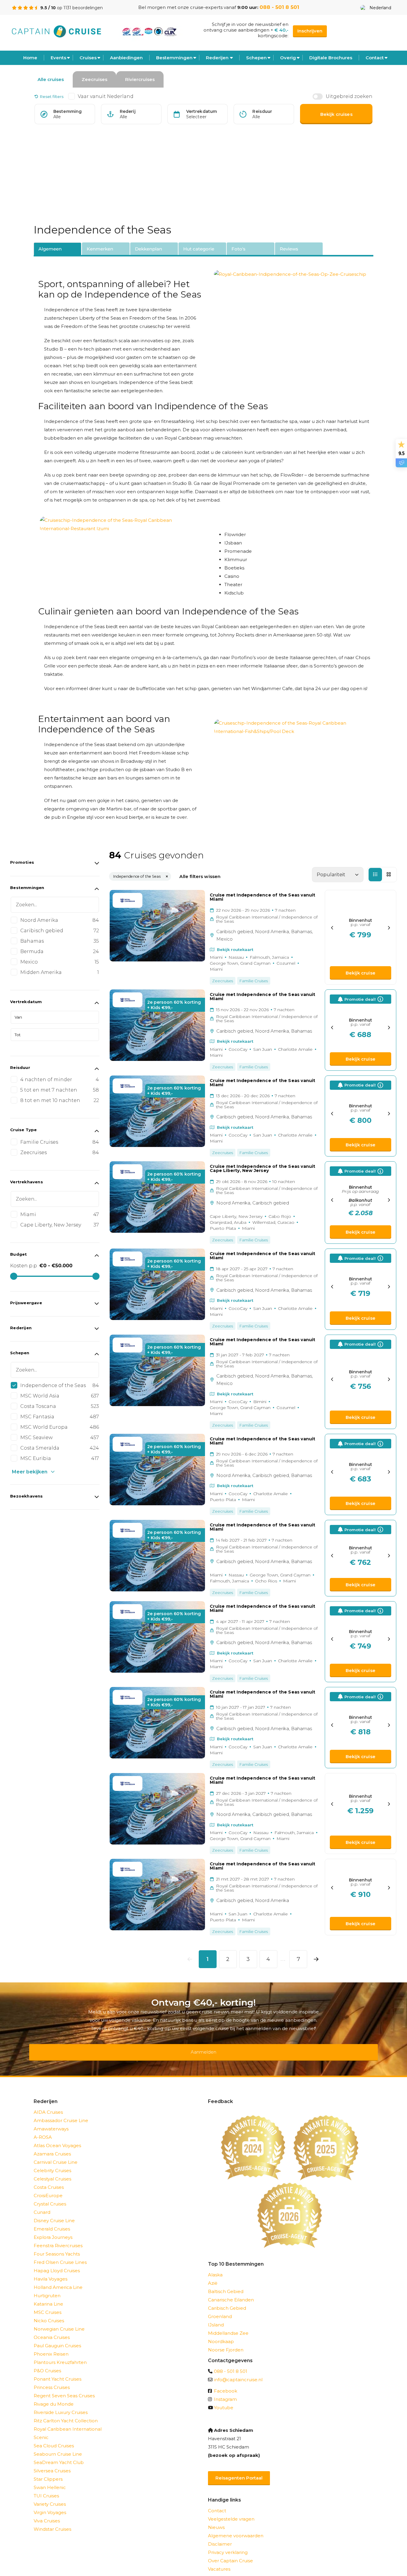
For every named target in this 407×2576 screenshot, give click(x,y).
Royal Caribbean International (68, 2421)
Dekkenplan (149, 249)
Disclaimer (220, 2536)
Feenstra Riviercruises (58, 2238)
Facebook (226, 2383)
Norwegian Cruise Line (59, 2321)
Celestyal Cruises (52, 2171)
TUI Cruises (46, 2488)
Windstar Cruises (52, 2521)
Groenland (220, 2309)
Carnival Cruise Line (56, 2154)
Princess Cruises (52, 2380)
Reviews (289, 249)
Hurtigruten (47, 2288)
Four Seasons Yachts (57, 2246)
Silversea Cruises (52, 2463)
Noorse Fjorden (226, 2342)
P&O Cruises (47, 2363)
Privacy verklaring (228, 2545)
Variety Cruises (50, 2496)
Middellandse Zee (228, 2325)
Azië (213, 2275)
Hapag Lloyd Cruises (57, 2263)
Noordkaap (221, 2334)
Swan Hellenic (50, 2480)
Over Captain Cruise (230, 2553)
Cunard (42, 2204)
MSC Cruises (48, 2305)
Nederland (380, 8)
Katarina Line (48, 2296)
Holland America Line (58, 2280)
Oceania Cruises (52, 2330)
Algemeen (50, 249)
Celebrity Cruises (52, 2163)
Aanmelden (203, 2048)
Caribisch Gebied (227, 2300)
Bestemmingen (174, 58)
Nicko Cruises (49, 2313)
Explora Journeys (53, 2229)
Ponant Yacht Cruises (58, 2371)
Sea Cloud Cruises (54, 2438)
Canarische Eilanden (231, 2292)
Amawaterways (51, 2121)
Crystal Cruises (50, 2196)
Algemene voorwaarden (236, 2528)
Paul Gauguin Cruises (57, 2338)
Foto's (239, 249)
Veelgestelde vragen (231, 2511)
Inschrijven (310, 31)
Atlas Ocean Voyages (57, 2138)
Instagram (225, 2391)
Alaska (215, 2267)
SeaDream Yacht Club (59, 2455)
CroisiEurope (48, 2188)
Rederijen (217, 58)
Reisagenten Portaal (239, 2470)
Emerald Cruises (52, 2221)
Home (30, 58)
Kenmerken (100, 249)
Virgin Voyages (50, 2505)
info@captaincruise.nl (238, 2372)
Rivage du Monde (54, 2396)
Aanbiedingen (126, 58)
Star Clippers (48, 2471)
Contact (375, 58)
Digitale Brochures (331, 58)
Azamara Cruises (52, 2146)
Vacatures (219, 2561)
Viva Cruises (47, 2513)
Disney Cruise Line (54, 2213)
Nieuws (216, 2520)
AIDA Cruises (48, 2104)
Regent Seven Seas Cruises (64, 2388)
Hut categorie (199, 249)
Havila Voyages (51, 2271)
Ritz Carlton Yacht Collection (66, 2413)
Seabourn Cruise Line (58, 2446)
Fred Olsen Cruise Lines (60, 2254)
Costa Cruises (49, 2179)
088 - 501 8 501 (279, 7)
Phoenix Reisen (51, 2346)
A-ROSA (43, 2129)
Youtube (224, 2400)
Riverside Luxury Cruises (61, 2405)
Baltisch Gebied (226, 2284)
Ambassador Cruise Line (61, 2113)
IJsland (216, 2317)
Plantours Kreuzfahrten (60, 2355)
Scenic (41, 2430)
